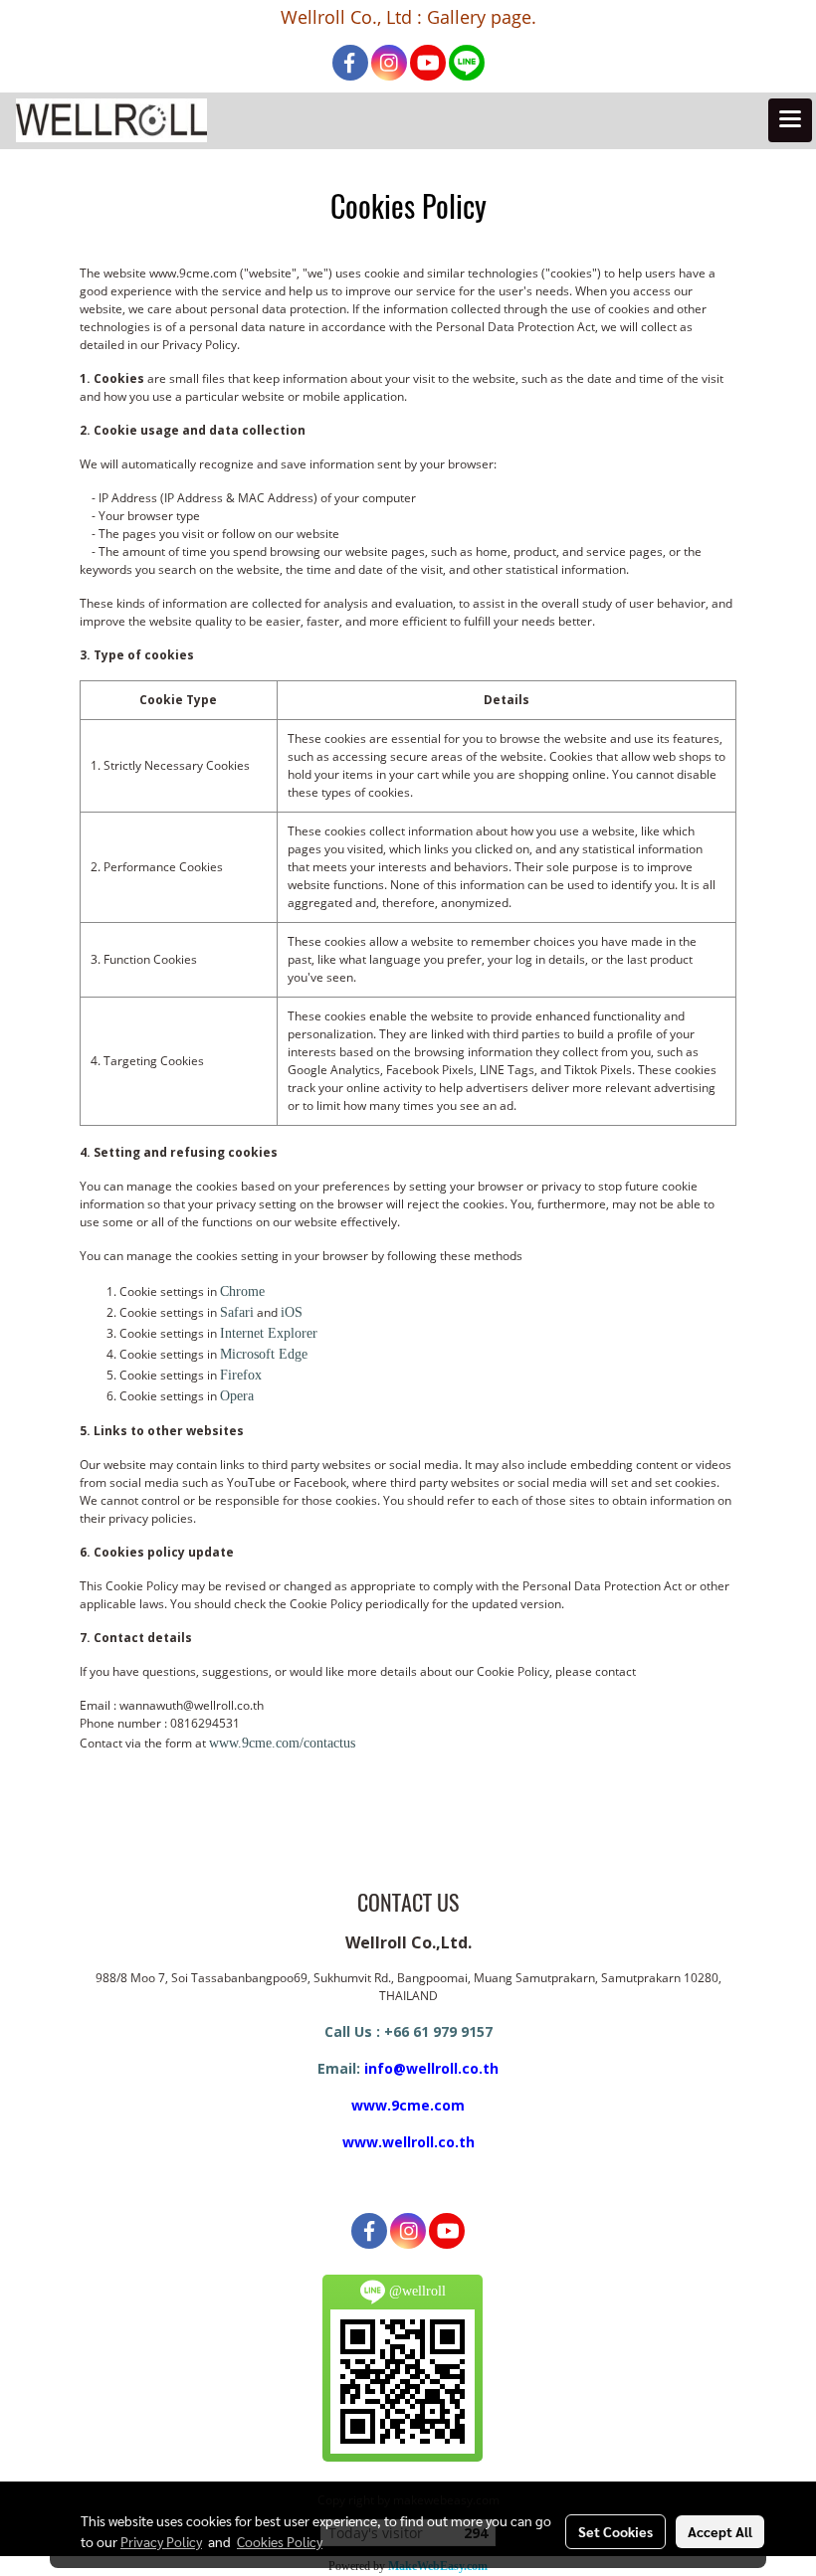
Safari (237, 1312)
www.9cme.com (408, 2105)
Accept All (720, 2531)
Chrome (242, 1291)
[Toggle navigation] (790, 120)
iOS (292, 1312)
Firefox (241, 1375)
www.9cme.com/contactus (282, 1743)
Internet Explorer (269, 1333)
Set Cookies (615, 2531)
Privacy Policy (161, 2541)
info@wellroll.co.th (431, 2068)
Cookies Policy (280, 2541)
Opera (237, 1396)
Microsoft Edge (264, 1354)
